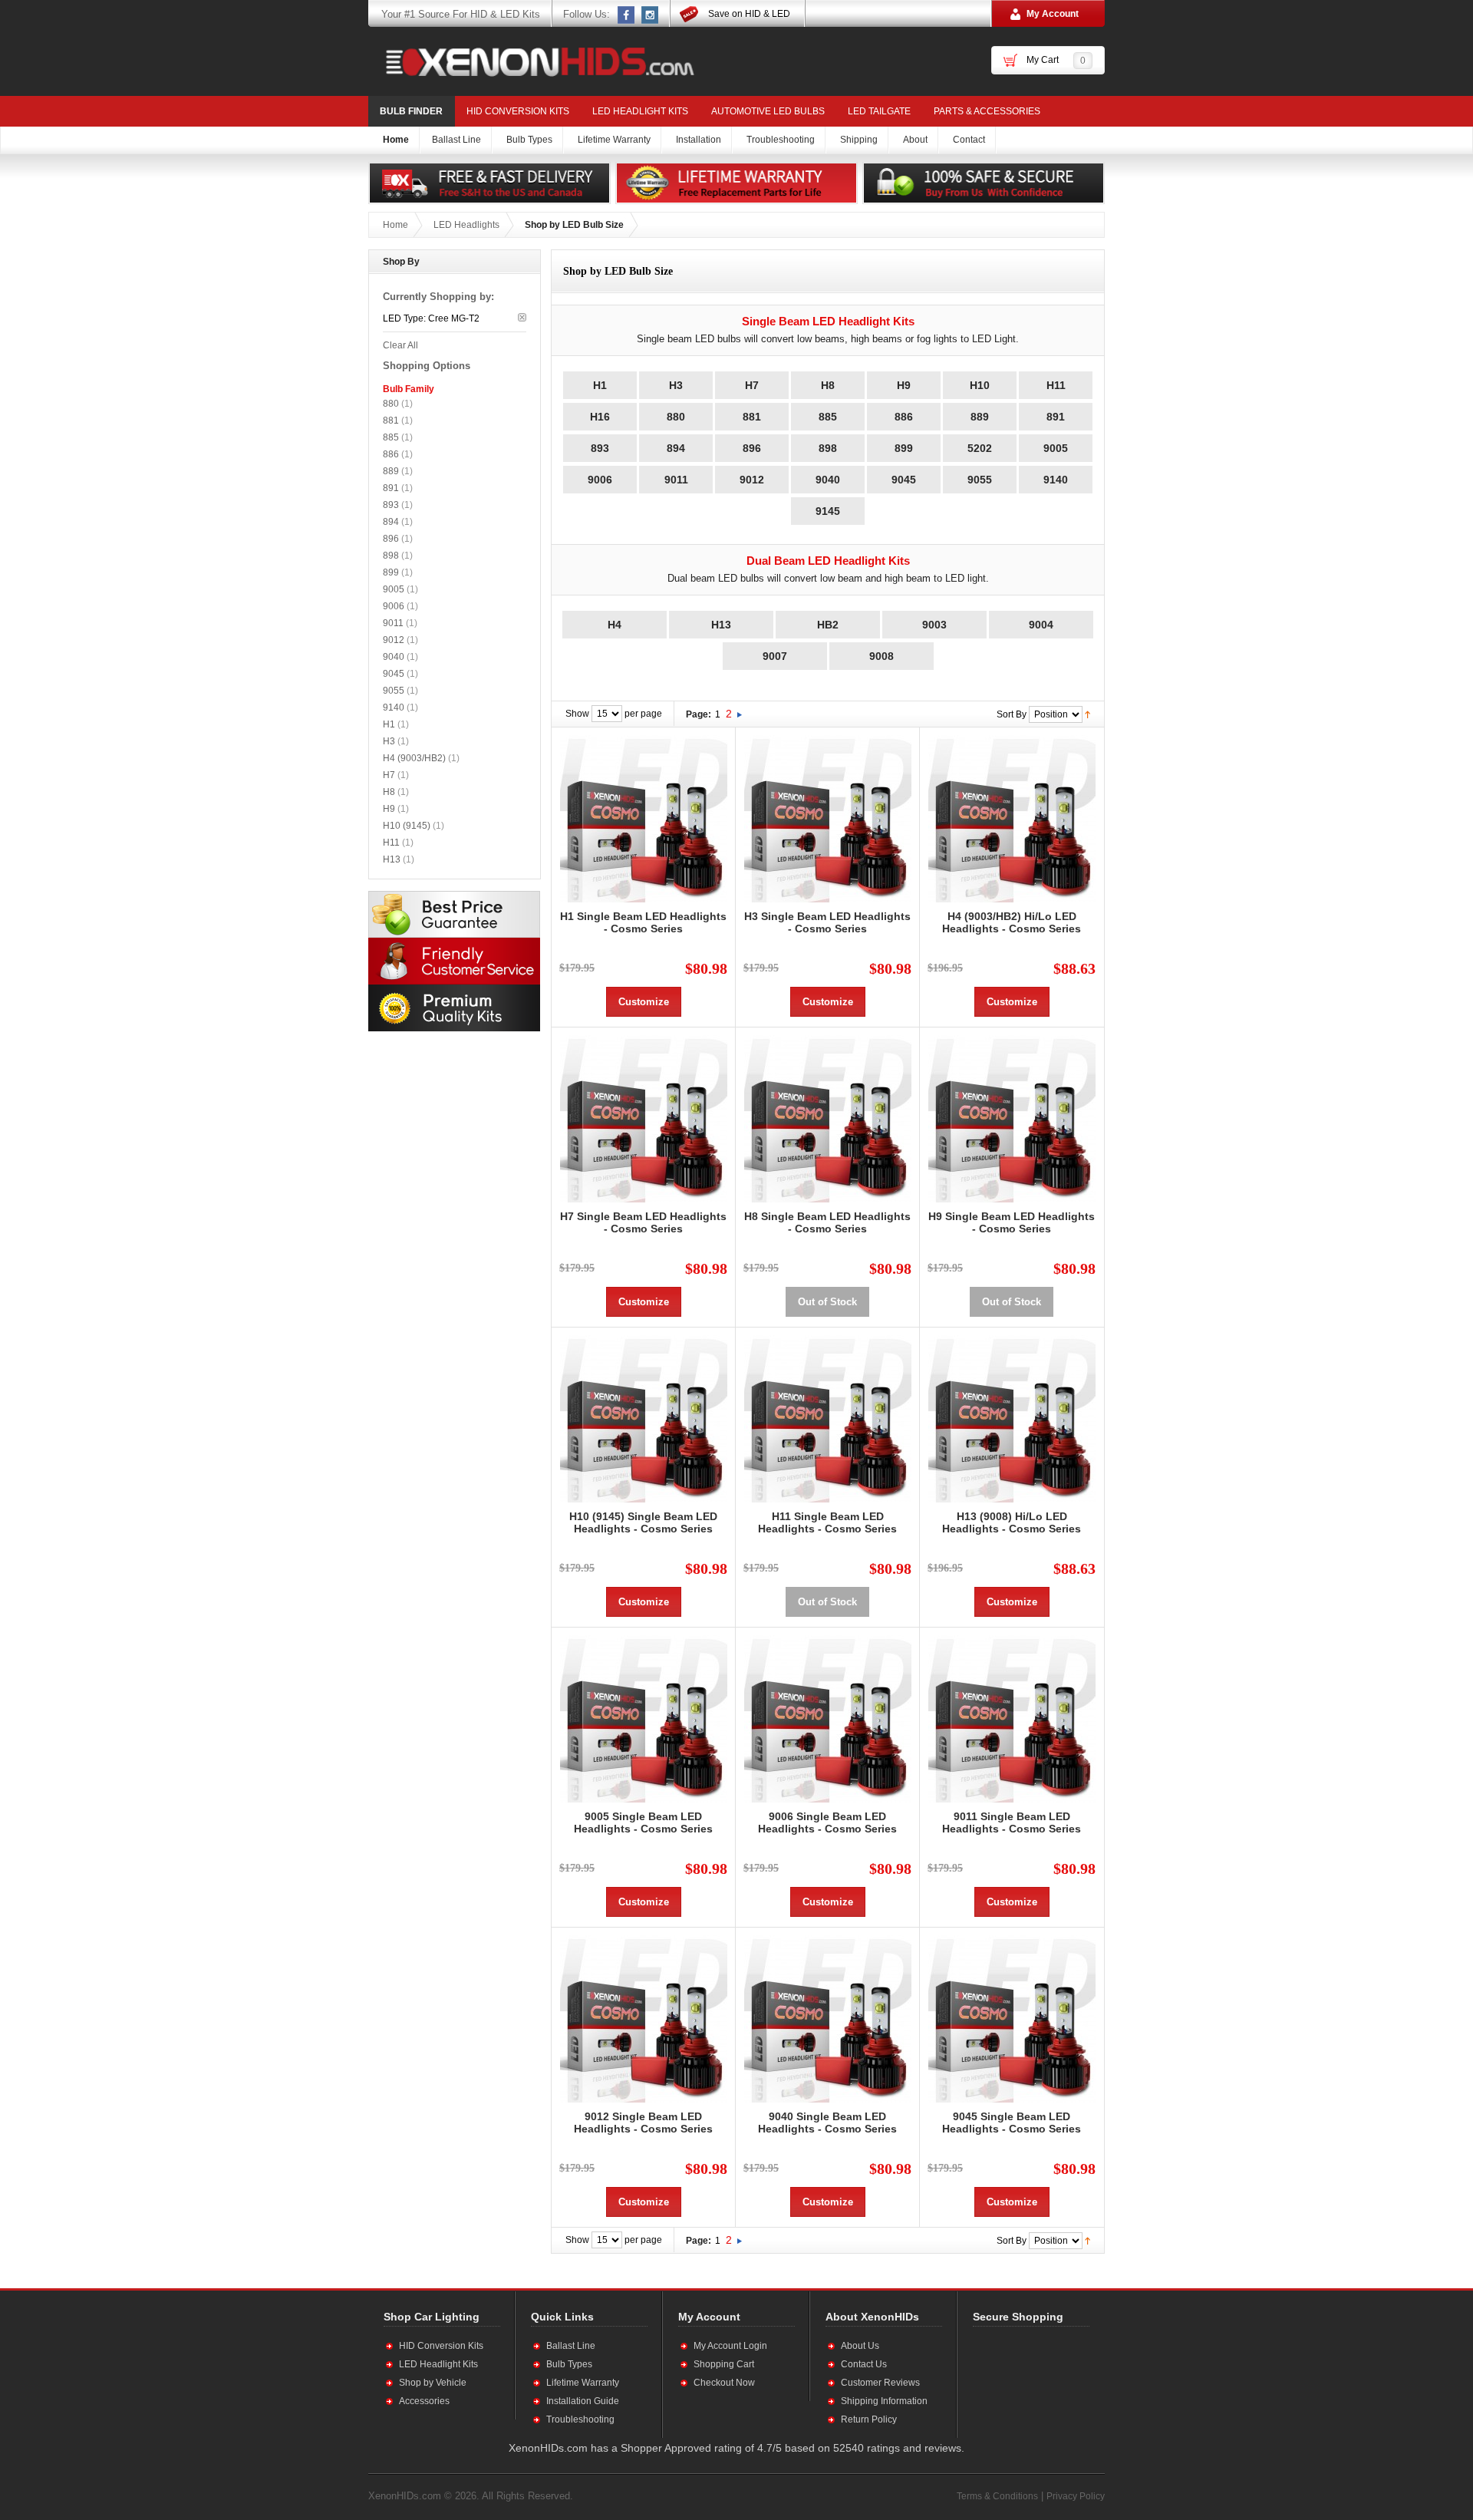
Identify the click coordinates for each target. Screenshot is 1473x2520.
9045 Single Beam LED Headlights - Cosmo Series (1012, 2123)
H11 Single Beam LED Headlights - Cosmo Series (827, 1522)
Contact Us (864, 2364)
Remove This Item (522, 317)
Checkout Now (724, 2383)
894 (676, 448)
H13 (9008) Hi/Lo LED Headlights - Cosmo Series (1012, 1522)
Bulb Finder (411, 111)
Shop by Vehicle (433, 2383)
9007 (775, 656)
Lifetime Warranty (583, 2383)
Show (577, 714)
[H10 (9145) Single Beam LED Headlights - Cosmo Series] (643, 1419)
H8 (828, 385)
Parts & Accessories (987, 111)
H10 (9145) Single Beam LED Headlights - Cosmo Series (643, 1522)
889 (980, 417)
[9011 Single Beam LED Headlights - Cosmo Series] (1012, 1719)
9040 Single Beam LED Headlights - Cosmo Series (827, 2123)
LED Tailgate (879, 111)
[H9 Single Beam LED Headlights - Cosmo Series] (1012, 1119)
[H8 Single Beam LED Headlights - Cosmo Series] (827, 1119)
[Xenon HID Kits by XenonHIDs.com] (532, 61)
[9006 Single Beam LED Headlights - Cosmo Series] (827, 1719)
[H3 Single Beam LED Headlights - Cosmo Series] (827, 819)
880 (676, 417)
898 (828, 448)
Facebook (627, 15)
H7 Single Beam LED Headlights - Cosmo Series (643, 1222)
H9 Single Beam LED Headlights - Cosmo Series (1012, 1222)
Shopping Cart (724, 2364)
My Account (1053, 14)
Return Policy (869, 2419)
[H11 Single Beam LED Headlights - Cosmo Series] (827, 1419)
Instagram (651, 15)
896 (752, 448)
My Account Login (730, 2346)
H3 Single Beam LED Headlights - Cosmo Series (827, 922)
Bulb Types (569, 2364)
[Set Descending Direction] (1087, 714)
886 (904, 417)
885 (828, 417)
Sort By (1012, 714)
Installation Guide (583, 2401)
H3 (676, 385)
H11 (1056, 385)
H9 (904, 385)
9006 (600, 480)
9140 (1056, 480)
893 (600, 448)
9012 (752, 480)
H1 (600, 385)
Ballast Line (571, 2346)
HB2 (828, 625)
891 (1056, 417)
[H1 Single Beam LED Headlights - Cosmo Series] (643, 819)
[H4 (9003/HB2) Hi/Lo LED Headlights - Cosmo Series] (1012, 819)
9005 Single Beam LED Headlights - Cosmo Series (643, 1822)
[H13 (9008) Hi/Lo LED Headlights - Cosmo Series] (1012, 1419)
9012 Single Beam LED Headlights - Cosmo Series (643, 2123)
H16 (600, 417)
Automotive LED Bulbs (768, 111)
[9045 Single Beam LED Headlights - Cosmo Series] (1012, 2019)
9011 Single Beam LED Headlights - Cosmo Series (1012, 1822)
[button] (1023, 2382)
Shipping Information (884, 2401)
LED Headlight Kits (640, 111)
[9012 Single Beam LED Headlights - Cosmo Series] (643, 2019)
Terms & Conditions (997, 2496)
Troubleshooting (580, 2419)
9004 (1041, 625)
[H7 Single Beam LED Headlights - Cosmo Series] (643, 1119)
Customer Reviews (880, 2383)
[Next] (740, 714)
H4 (615, 625)
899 (904, 448)
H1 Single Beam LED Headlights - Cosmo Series (643, 922)
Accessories (424, 2401)
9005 (1056, 448)
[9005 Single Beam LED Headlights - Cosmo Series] (643, 1719)
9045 (904, 480)
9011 (676, 480)
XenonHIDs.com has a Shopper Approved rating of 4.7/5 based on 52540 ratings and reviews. (736, 2448)
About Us (860, 2346)
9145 (828, 511)
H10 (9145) (407, 826)
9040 (828, 480)
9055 (980, 480)
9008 (881, 656)
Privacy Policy (1076, 2496)
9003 (934, 625)
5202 (980, 448)
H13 (721, 625)
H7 (752, 385)
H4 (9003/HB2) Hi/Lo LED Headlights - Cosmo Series (1012, 922)
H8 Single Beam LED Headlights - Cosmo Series (827, 1222)
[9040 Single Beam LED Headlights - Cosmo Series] (827, 2019)
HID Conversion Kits (518, 111)
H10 (980, 385)
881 (752, 417)
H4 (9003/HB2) (414, 758)
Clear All (400, 345)
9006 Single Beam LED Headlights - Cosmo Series (827, 1822)
